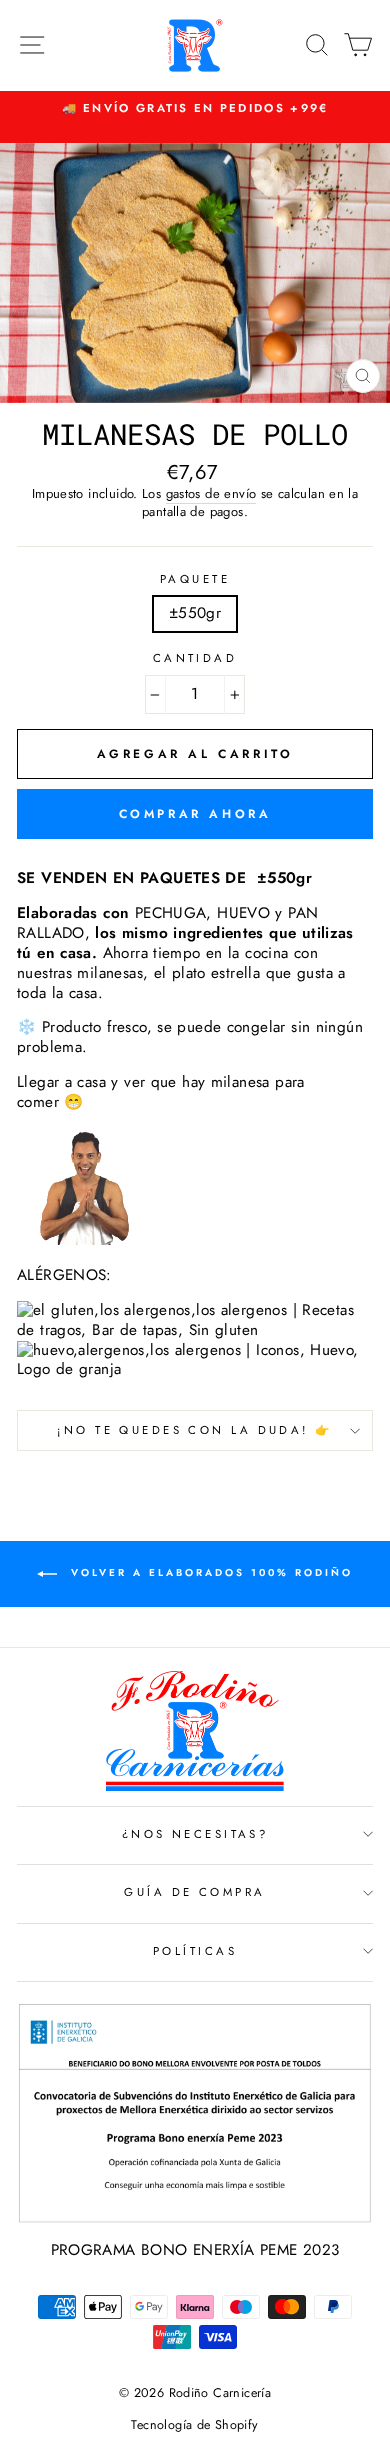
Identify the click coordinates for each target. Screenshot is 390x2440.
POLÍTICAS (195, 1951)
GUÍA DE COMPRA (194, 1892)
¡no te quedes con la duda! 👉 (194, 1430)
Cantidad (195, 658)
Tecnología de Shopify (194, 2425)
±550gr (195, 613)
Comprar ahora (195, 814)
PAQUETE (195, 579)
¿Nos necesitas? (195, 1834)
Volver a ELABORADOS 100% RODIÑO (209, 1573)
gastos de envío (211, 494)
